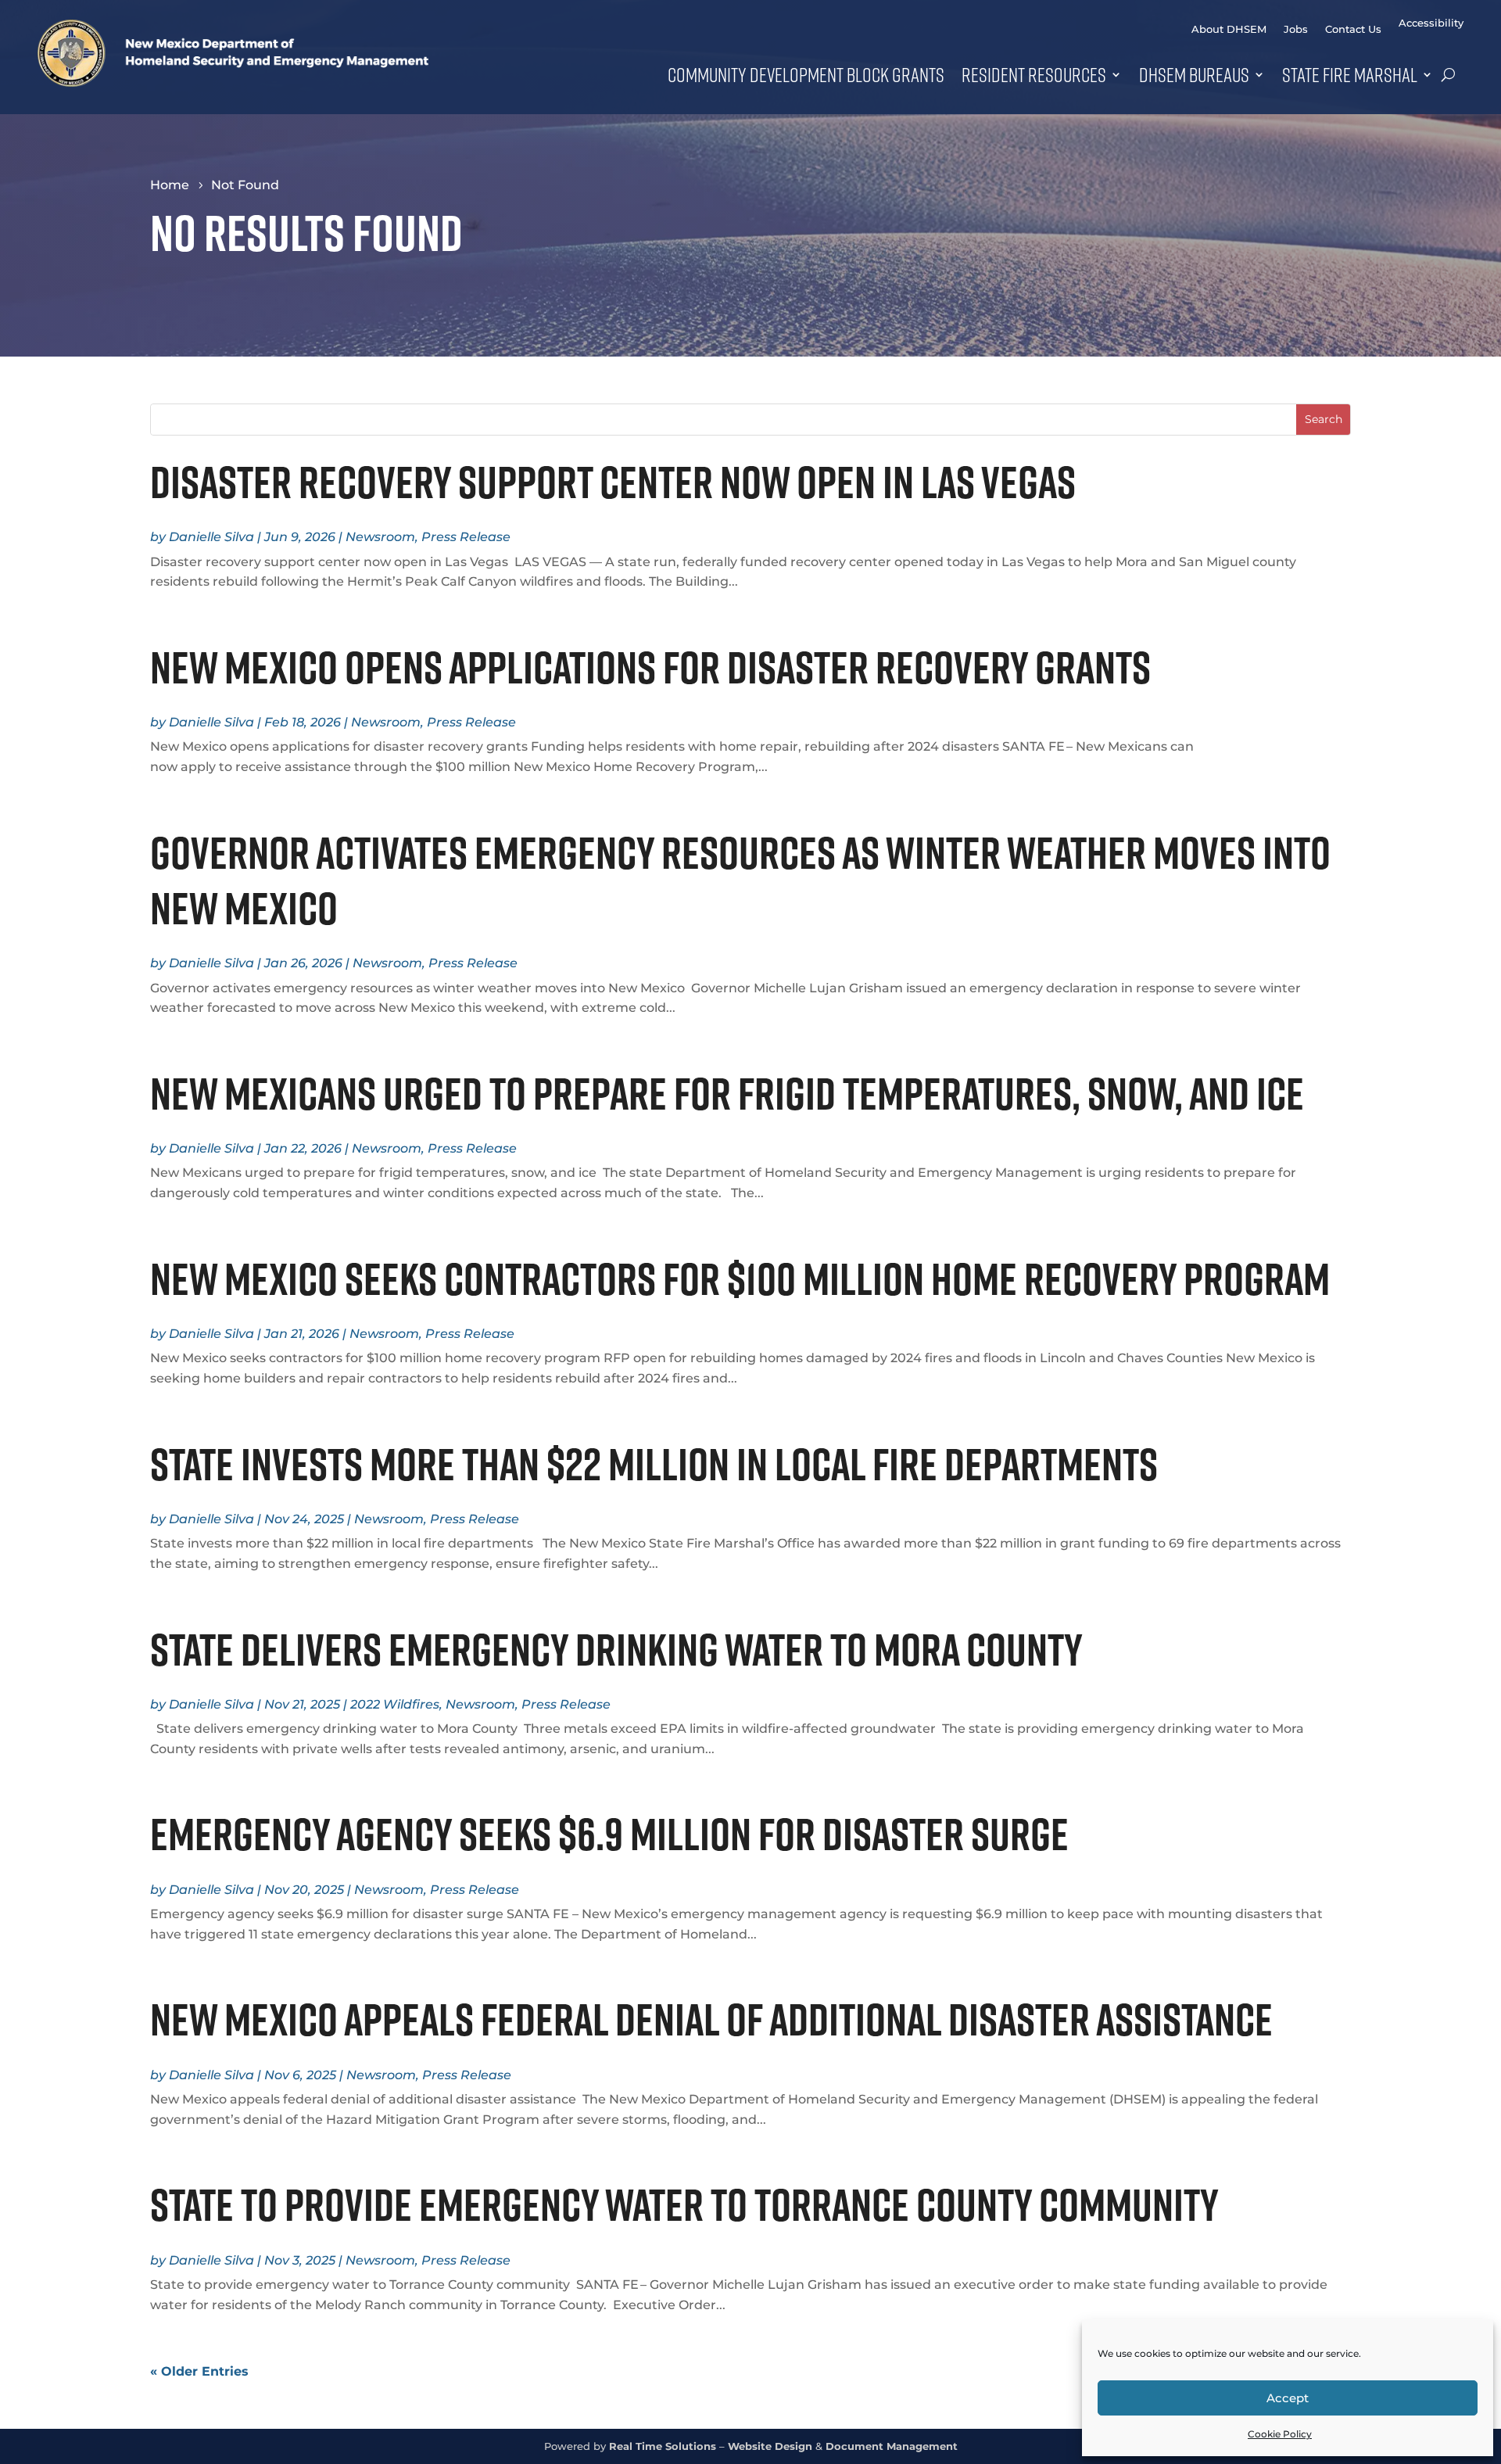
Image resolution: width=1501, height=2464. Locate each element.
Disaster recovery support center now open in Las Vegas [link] (613, 482)
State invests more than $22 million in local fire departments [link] (661, 1464)
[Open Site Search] (1448, 74)
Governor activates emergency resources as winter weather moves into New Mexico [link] (740, 880)
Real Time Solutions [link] (663, 2446)
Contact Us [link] (1353, 29)
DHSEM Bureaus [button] (1194, 74)
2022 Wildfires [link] (395, 1704)
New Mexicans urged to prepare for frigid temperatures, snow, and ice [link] (731, 1093)
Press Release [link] (466, 537)
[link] (233, 82)
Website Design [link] (770, 2446)
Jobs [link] (1296, 29)
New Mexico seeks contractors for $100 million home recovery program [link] (740, 1279)
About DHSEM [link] (1229, 29)
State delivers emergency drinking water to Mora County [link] (620, 1649)
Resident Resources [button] (1034, 74)
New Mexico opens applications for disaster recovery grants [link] (654, 667)
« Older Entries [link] (199, 2371)
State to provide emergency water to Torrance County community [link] (688, 2204)
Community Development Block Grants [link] (806, 74)
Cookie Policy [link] (1280, 2434)
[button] (1323, 420)
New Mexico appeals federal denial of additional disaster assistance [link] (715, 2019)
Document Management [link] (892, 2446)
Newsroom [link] (380, 537)
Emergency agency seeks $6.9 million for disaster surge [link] (609, 1834)
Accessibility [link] (1431, 23)
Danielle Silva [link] (211, 537)
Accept (1288, 2398)
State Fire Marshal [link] (1350, 74)
